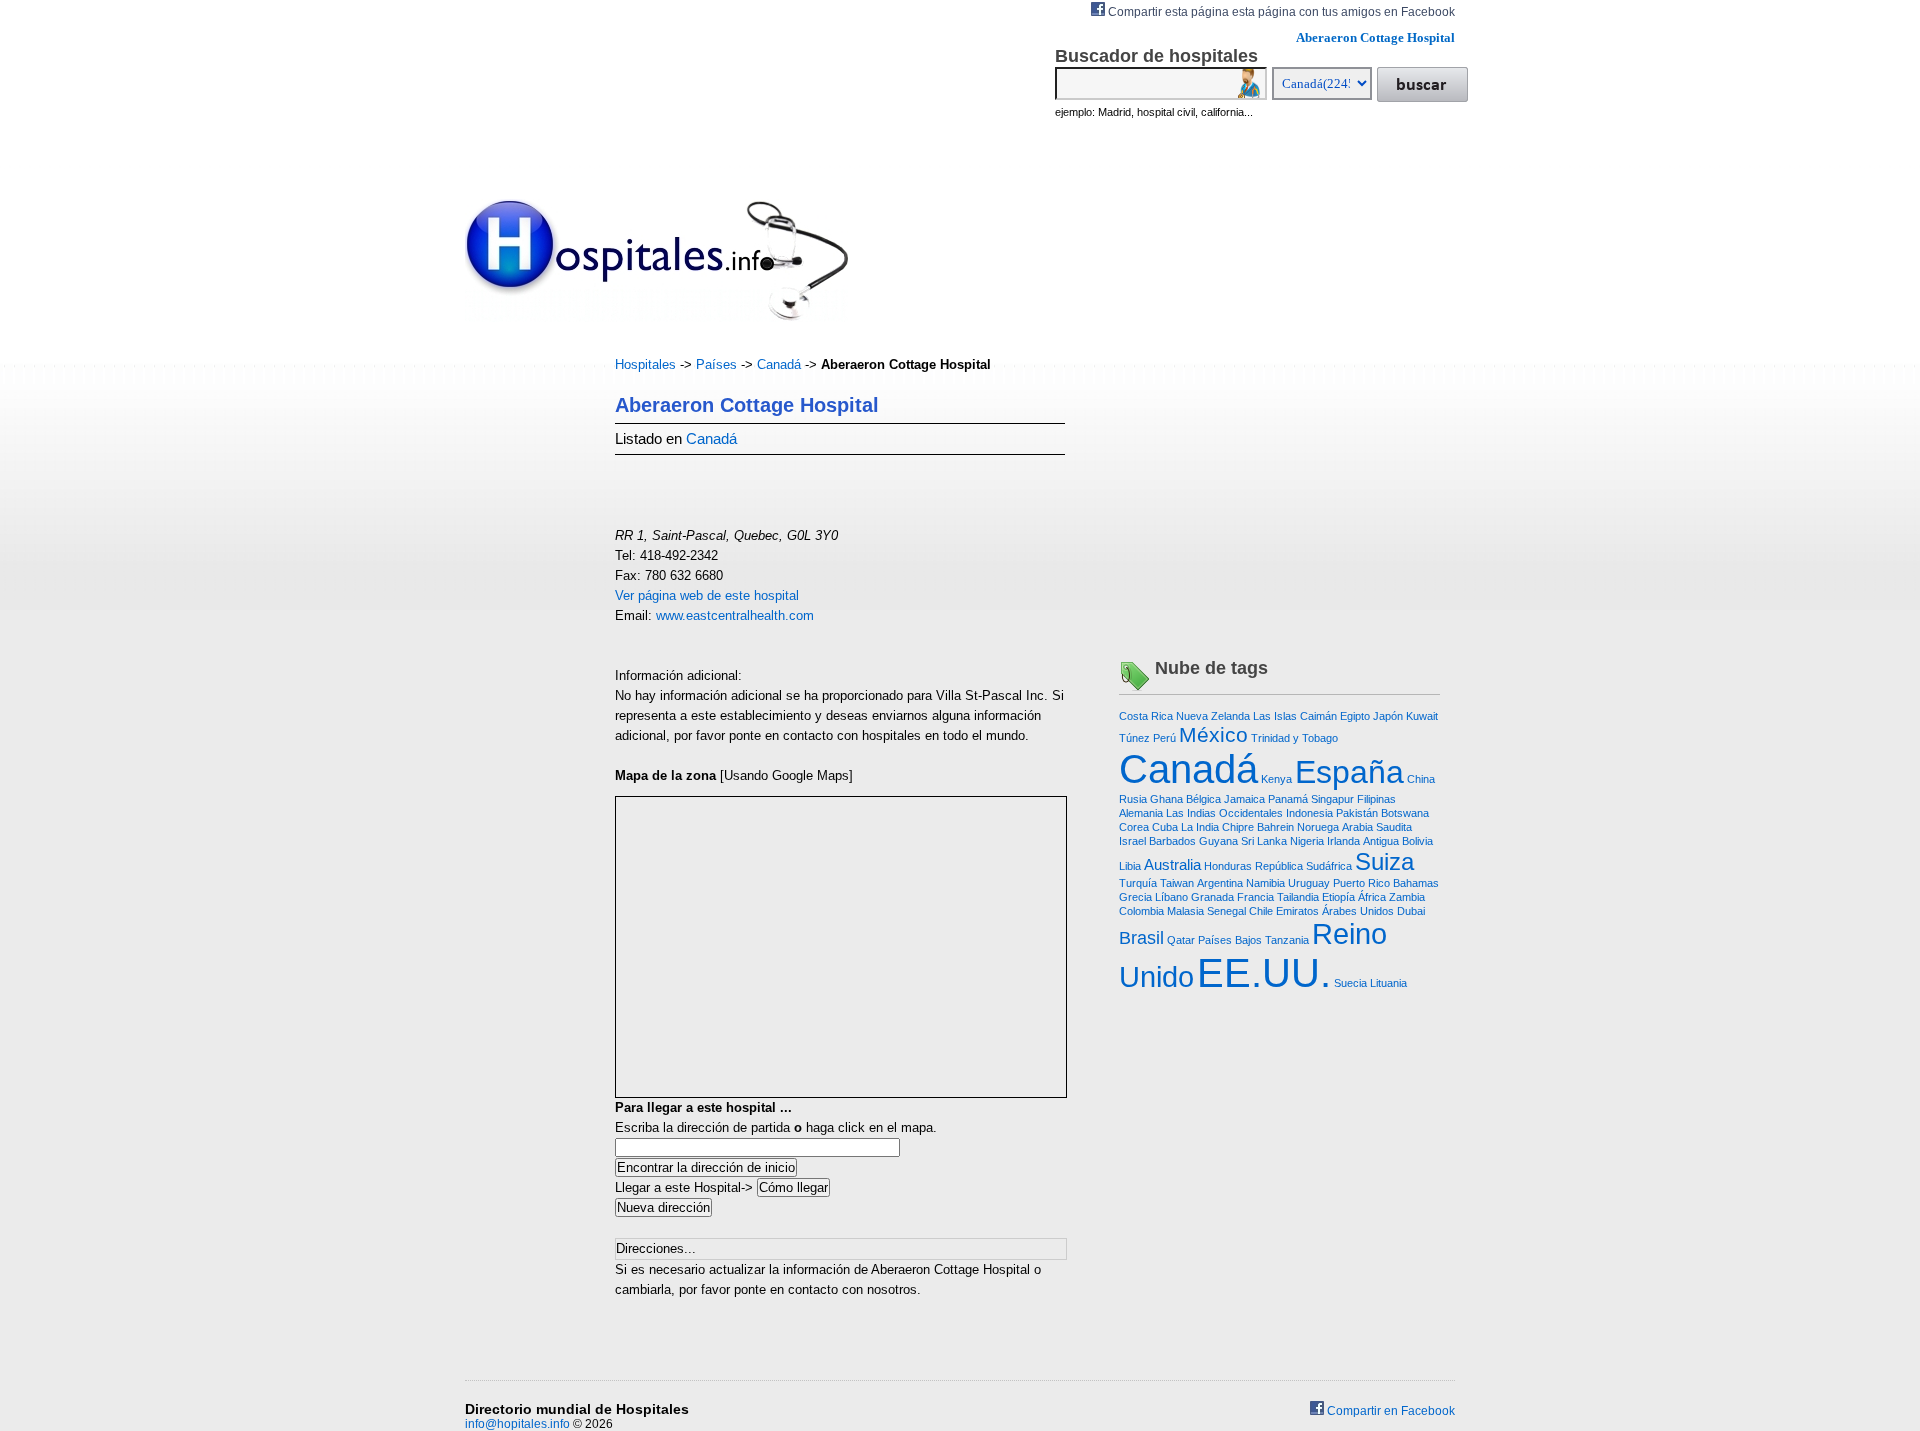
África (1372, 897)
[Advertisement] (525, 655)
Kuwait (1422, 716)
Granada (1212, 897)
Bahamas (1416, 883)
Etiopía (1338, 897)
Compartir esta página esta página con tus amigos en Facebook (1280, 12)
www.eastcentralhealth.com (735, 615)
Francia (1255, 897)
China (1421, 779)
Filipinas (1376, 799)
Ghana (1166, 799)
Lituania (1388, 983)
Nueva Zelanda (1213, 716)
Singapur (1332, 799)
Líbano (1171, 897)
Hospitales (645, 364)
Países (716, 364)
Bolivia (1417, 841)
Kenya (1276, 779)
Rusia (1133, 799)
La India (1200, 827)
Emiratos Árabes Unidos (1335, 911)
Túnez (1134, 738)
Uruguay (1309, 883)
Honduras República (1253, 866)
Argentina (1220, 883)
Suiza (1384, 861)
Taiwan (1177, 883)
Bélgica (1203, 799)
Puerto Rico (1361, 883)
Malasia (1185, 911)
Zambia (1407, 897)
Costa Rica (1146, 716)
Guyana (1218, 841)
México (1213, 734)
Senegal (1226, 911)
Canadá (779, 364)
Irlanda (1343, 841)
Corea (1134, 827)
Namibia (1265, 883)
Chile (1261, 911)
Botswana (1405, 813)
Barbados (1172, 841)
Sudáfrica (1329, 866)
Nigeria (1307, 841)
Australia (1172, 864)
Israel (1132, 841)
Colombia (1141, 911)
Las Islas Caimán (1295, 716)
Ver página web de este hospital (707, 595)
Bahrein (1275, 827)
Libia (1130, 866)
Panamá (1288, 799)
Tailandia (1298, 897)
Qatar (1181, 940)
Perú (1164, 738)
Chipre (1238, 827)
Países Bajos (1230, 940)
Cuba (1165, 827)
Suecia (1350, 983)
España (1349, 772)
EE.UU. (1264, 973)
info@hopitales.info (517, 1424)
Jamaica (1244, 799)
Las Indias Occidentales (1224, 813)
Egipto (1355, 716)
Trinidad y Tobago (1294, 738)
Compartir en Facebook (1389, 1411)
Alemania (1141, 813)
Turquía (1138, 883)
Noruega (1318, 827)
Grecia (1135, 897)
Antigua (1381, 841)
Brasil (1141, 938)
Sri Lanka (1264, 841)
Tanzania (1287, 940)
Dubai (1411, 911)
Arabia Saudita (1377, 827)
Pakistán (1357, 813)
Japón (1388, 716)
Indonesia (1309, 813)
